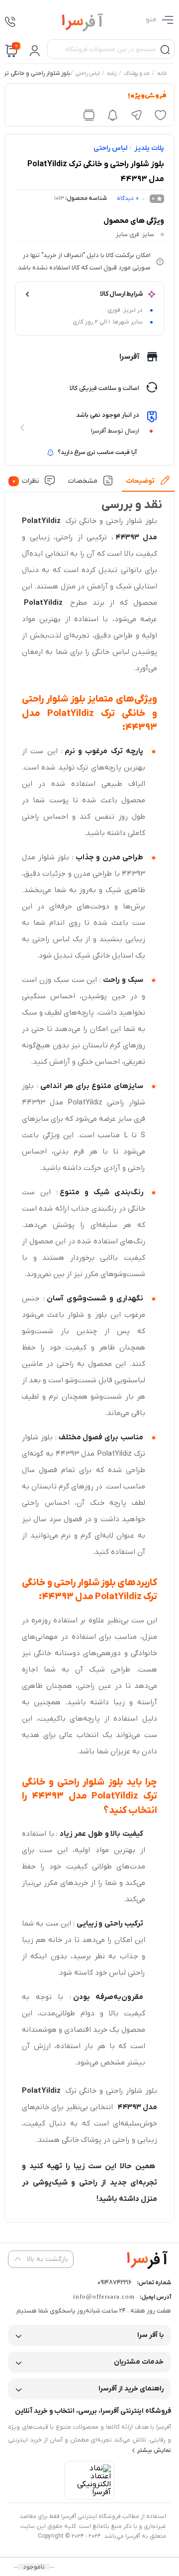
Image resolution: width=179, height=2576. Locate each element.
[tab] (148, 484)
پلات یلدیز (149, 148)
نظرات (26, 481)
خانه (162, 74)
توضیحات (140, 481)
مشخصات (83, 481)
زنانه (112, 74)
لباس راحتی (88, 74)
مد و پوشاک (137, 74)
